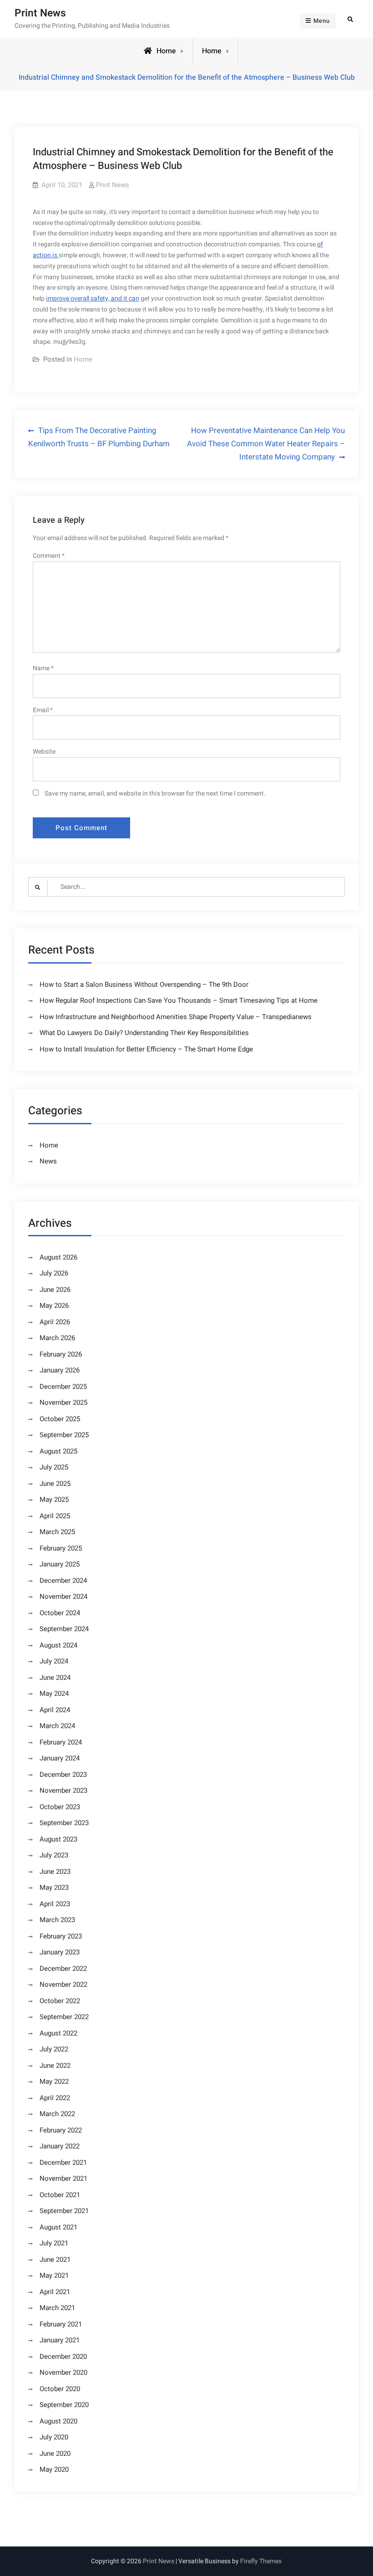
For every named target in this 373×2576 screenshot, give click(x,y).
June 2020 (55, 2454)
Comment (49, 556)
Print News (40, 13)
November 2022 (63, 1984)
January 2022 (60, 2146)
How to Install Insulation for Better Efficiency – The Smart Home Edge (146, 1049)
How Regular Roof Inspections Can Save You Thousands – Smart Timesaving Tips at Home (179, 1000)
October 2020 (60, 2389)
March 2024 (57, 1726)
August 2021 (58, 2227)
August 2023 (58, 1839)
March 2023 (57, 1920)
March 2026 (57, 1338)
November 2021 (63, 2178)
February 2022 (61, 2130)
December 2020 (63, 2357)
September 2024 (64, 1629)
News (48, 1161)
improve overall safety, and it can (93, 298)
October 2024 (60, 1613)
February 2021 (61, 2324)
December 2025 (63, 1387)
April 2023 (55, 1904)
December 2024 (63, 1581)
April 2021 (55, 2292)
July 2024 (54, 1661)
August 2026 (58, 1257)
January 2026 (60, 1370)
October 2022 (60, 2001)
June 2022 (55, 2066)
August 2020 (58, 2421)
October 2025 (60, 1419)
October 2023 (60, 1807)
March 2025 (57, 1532)
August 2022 (58, 2033)
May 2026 (54, 1306)
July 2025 (54, 1467)
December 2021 (63, 2163)
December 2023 (63, 1775)
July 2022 (54, 2049)
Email (43, 710)
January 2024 (60, 1758)
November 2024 (63, 1597)
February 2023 (61, 1936)
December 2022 (63, 1969)
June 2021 (55, 2260)
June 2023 (55, 1872)
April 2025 (55, 1516)
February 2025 (61, 1548)
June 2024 (55, 1678)
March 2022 (57, 2114)
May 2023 (54, 1887)
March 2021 (57, 2308)
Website (44, 752)
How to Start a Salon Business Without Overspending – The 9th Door (144, 984)
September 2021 (64, 2211)
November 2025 (63, 1403)
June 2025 (55, 1484)
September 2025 (64, 1435)
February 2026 (61, 1354)
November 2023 (63, 1790)
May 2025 (54, 1500)
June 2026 (55, 1290)
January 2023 (60, 1952)
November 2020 (63, 2372)
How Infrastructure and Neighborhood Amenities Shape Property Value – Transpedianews (176, 1017)
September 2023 (64, 1823)
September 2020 (64, 2405)
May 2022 (54, 2081)
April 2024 (55, 1710)
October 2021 (60, 2195)
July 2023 (54, 1855)
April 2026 (55, 1322)
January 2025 (60, 1564)
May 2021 (54, 2275)
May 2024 (54, 1694)
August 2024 (58, 1645)
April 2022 (55, 2098)
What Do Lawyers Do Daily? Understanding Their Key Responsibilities (144, 1033)
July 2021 (54, 2243)
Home (212, 51)
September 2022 (64, 2017)
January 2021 (60, 2340)
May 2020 (54, 2469)
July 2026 (54, 1273)
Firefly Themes (261, 2561)
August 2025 (58, 1451)
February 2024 (61, 1742)
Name (43, 668)
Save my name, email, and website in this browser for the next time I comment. (155, 793)
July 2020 (54, 2437)
